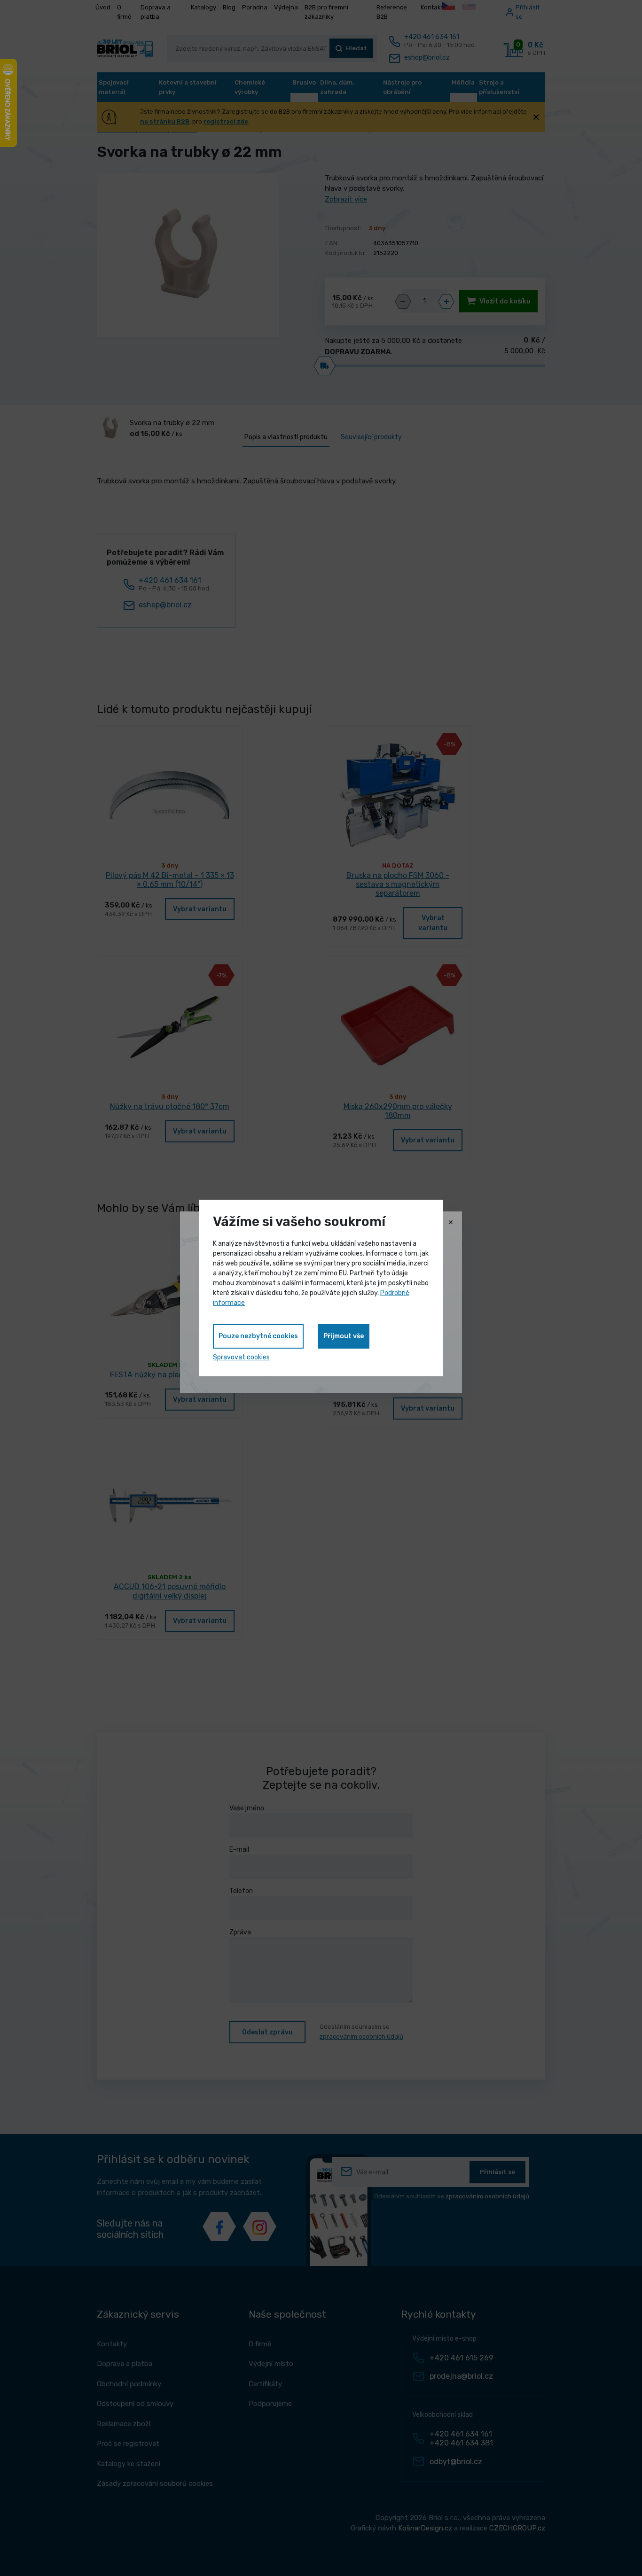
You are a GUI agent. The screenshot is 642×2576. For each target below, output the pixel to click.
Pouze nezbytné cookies (258, 1336)
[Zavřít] (451, 1223)
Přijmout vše (344, 1336)
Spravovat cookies (241, 1357)
